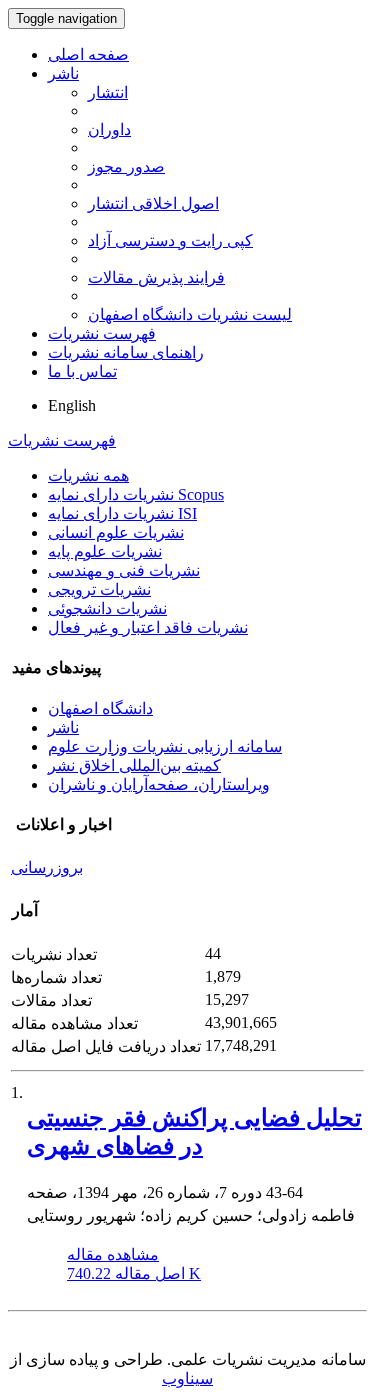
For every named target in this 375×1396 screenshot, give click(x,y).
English (72, 405)
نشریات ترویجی (99, 589)
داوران (109, 129)
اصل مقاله (134, 1273)
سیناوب (187, 1378)
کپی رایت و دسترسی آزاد (170, 240)
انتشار (108, 92)
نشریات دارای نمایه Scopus (136, 494)
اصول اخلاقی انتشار (153, 203)
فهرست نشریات (102, 333)
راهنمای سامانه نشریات (126, 352)
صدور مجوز (126, 166)
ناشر (63, 73)
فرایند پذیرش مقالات (156, 277)
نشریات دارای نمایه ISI (122, 513)
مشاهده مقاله (113, 1254)
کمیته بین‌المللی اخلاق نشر (134, 765)
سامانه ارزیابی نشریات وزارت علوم (165, 746)
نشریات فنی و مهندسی (124, 570)
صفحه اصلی (88, 54)
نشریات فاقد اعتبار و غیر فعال (148, 627)
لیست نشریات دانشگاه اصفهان (190, 314)
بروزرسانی (47, 867)
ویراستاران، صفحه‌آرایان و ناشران (159, 784)
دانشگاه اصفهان (100, 708)
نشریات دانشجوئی (107, 608)
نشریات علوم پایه (105, 551)
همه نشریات (88, 475)
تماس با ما (82, 371)
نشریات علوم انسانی (116, 532)
